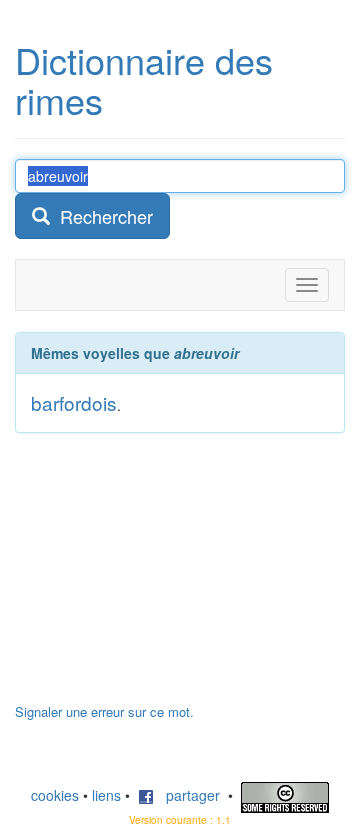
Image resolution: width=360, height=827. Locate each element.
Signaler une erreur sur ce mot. (104, 711)
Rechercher (101, 216)
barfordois (74, 402)
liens (106, 795)
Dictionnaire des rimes (144, 79)
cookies (55, 795)
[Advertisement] (165, 578)
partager (187, 795)
